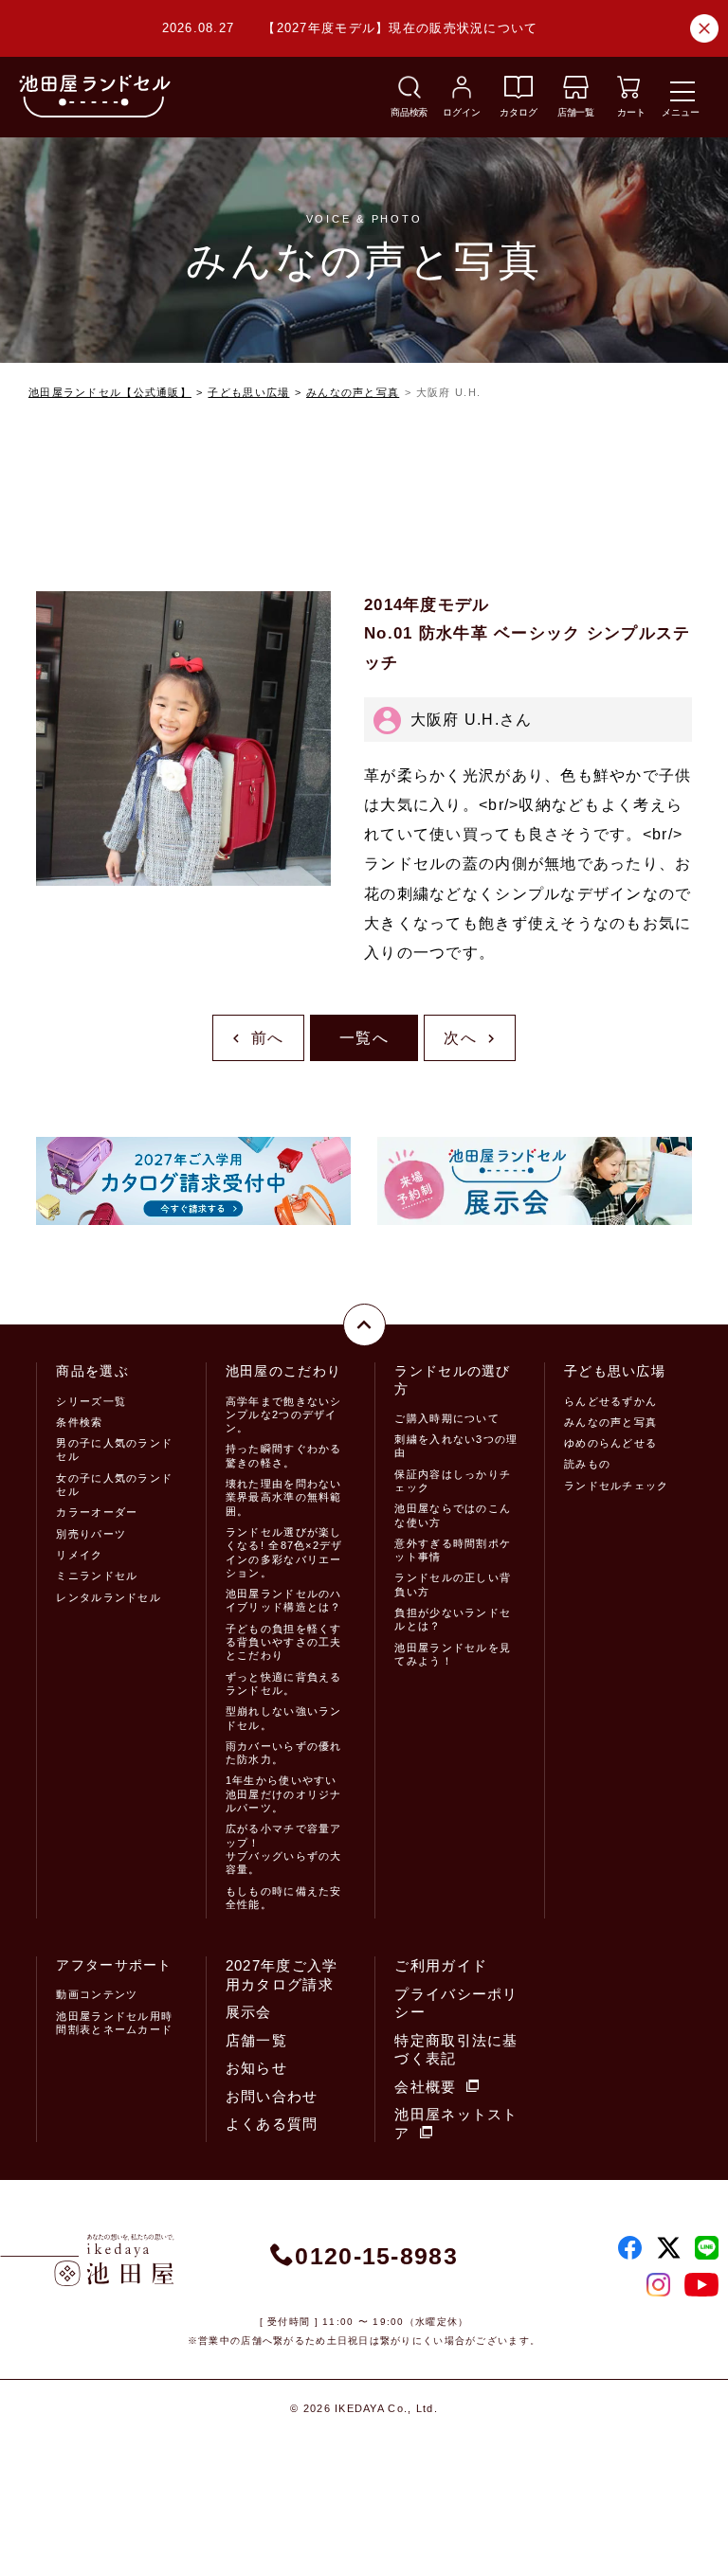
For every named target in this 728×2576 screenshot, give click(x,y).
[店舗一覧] (576, 93)
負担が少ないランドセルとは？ (453, 1619)
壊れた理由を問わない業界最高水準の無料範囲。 (284, 1497)
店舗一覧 (256, 2040)
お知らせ (256, 2068)
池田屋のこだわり (283, 1371)
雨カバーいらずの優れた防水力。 (284, 1753)
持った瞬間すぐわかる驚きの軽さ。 (284, 1455)
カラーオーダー (97, 1512)
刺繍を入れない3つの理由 (456, 1446)
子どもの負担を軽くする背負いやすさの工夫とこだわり (284, 1642)
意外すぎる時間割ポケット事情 (453, 1550)
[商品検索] (409, 93)
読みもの (587, 1464)
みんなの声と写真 (353, 392)
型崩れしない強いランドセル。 (284, 1718)
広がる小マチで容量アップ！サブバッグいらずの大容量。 (284, 1849)
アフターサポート (114, 1965)
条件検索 (79, 1422)
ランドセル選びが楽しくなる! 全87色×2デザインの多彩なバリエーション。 (284, 1552)
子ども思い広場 (248, 392)
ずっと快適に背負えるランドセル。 (284, 1684)
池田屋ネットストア (456, 2124)
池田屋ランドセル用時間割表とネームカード (114, 2023)
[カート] (628, 93)
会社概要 (425, 2087)
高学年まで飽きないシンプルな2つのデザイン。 (284, 1415)
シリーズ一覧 (91, 1401)
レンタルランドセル (109, 1597)
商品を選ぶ (92, 1371)
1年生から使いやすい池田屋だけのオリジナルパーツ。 (284, 1794)
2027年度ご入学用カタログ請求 (282, 1975)
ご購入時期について (447, 1418)
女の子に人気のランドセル (114, 1485)
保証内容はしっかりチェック (453, 1481)
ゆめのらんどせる (610, 1443)
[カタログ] (519, 93)
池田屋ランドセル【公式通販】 (110, 392)
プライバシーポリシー (456, 2003)
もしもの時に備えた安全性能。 (284, 1898)
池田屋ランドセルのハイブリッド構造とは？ (284, 1600)
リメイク (79, 1555)
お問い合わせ (272, 2096)
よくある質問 (272, 2124)
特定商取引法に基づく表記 (456, 2050)
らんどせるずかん (610, 1401)
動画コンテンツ (97, 1994)
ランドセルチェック (617, 1486)
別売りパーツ (91, 1534)
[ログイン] (462, 93)
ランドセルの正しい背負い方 (453, 1584)
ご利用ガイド (441, 1965)
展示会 (249, 2012)
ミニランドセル (97, 1576)
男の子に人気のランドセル (114, 1450)
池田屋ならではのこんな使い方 (453, 1515)
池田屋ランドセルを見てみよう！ (453, 1654)
